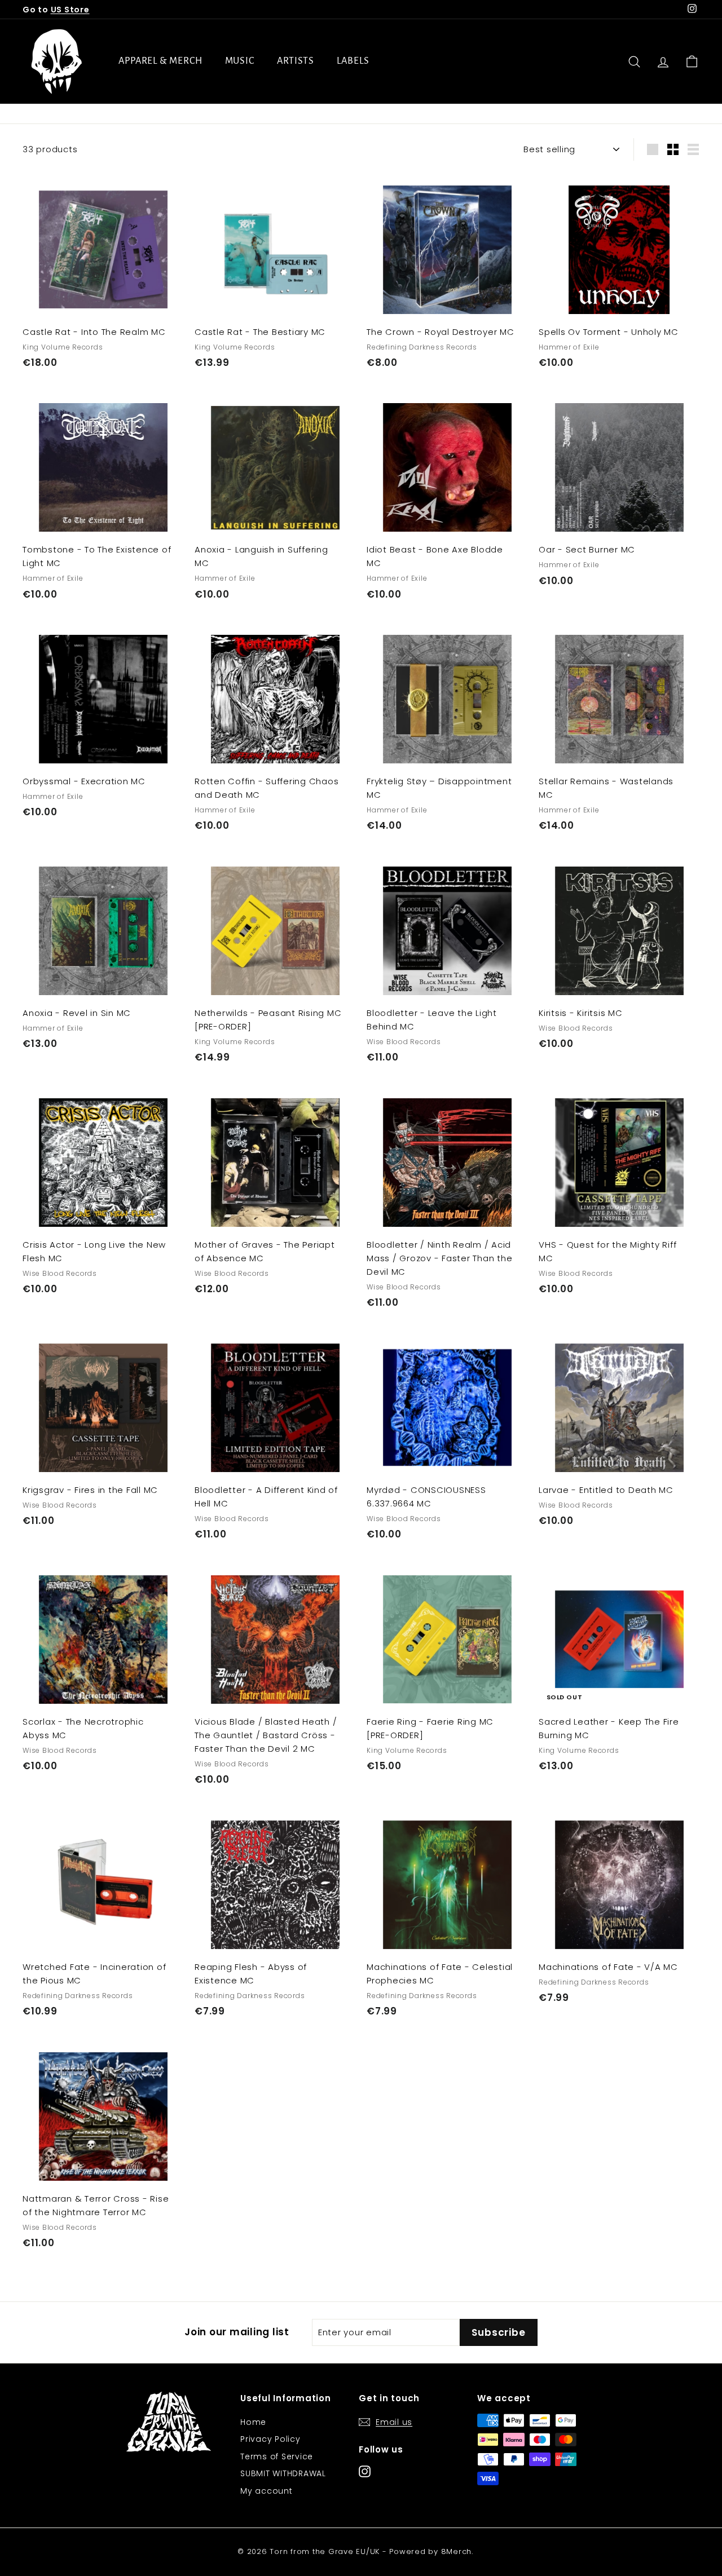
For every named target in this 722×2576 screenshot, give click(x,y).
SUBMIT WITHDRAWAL (283, 2473)
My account (267, 2491)
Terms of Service (277, 2456)
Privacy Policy (270, 2439)
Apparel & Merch (160, 61)
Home (253, 2422)
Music (240, 61)
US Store (70, 10)
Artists (296, 61)
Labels (353, 61)
